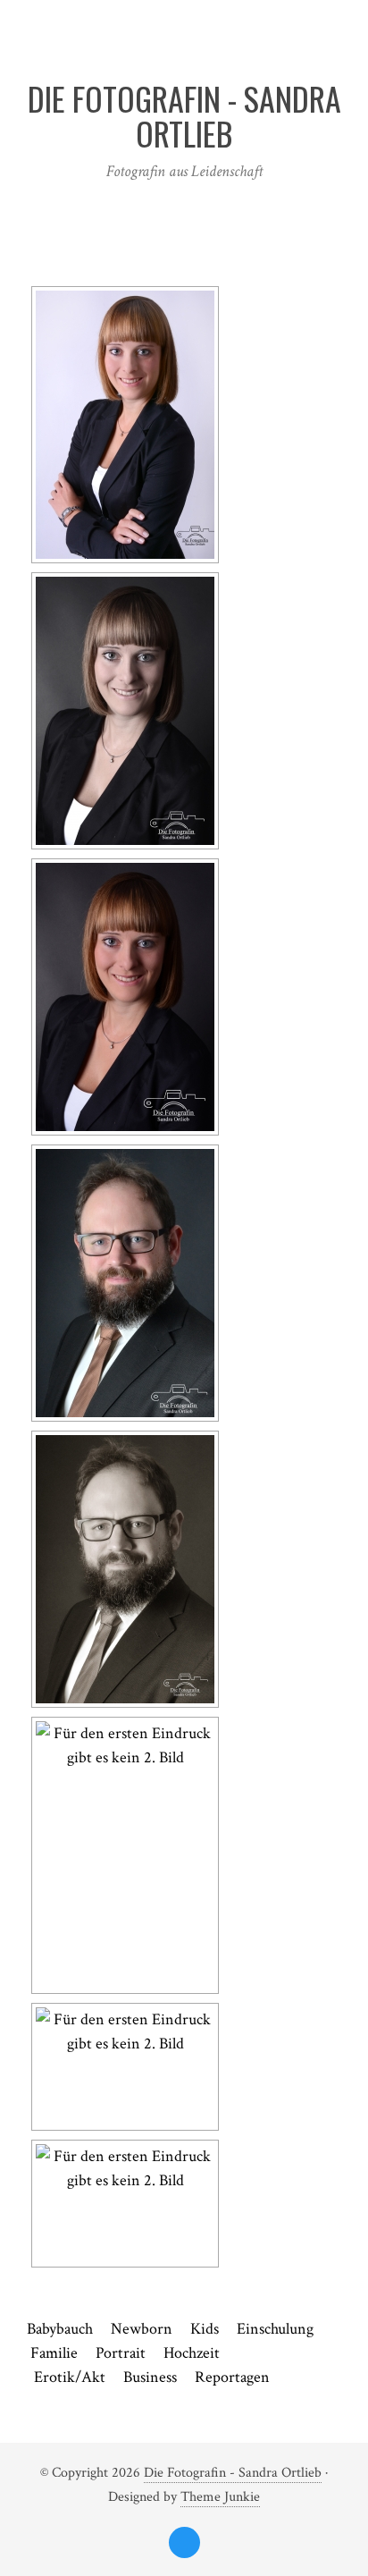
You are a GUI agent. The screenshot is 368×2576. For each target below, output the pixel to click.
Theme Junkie (220, 2497)
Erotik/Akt (70, 2377)
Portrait (121, 2353)
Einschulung (275, 2329)
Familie (54, 2353)
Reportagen (232, 2377)
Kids (205, 2329)
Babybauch (60, 2329)
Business (150, 2377)
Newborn (151, 2329)
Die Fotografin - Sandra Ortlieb (233, 2473)
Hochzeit (192, 2353)
